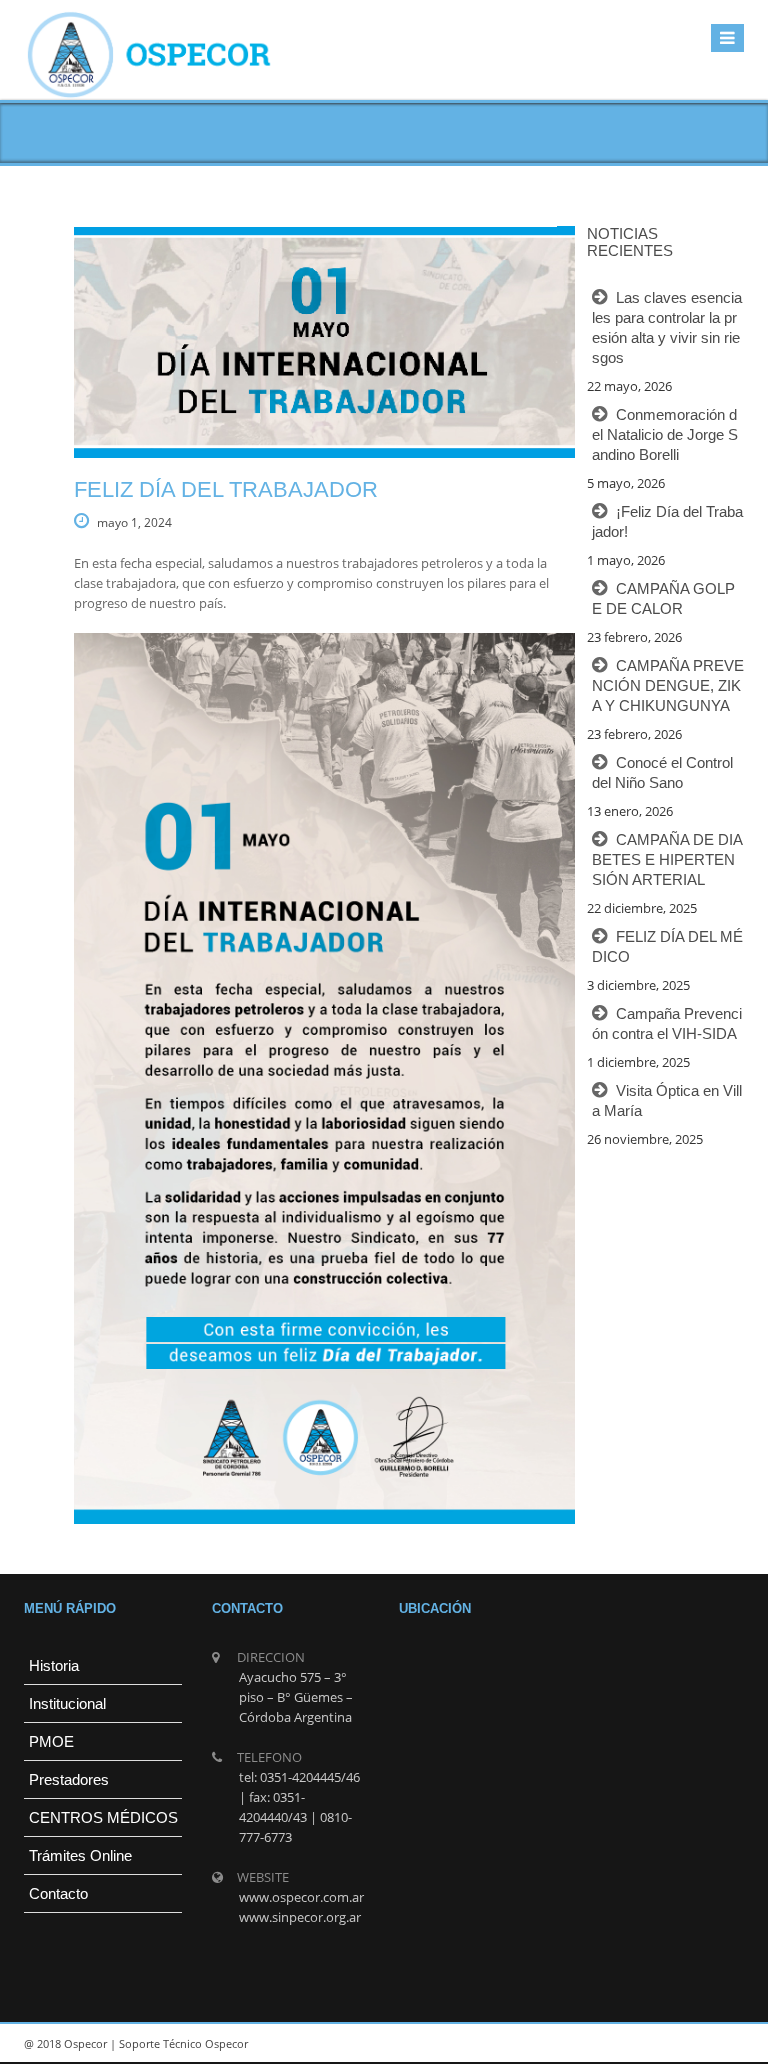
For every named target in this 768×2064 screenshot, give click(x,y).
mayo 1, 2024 (134, 522)
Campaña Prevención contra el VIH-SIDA (667, 1023)
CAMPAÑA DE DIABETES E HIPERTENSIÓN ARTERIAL (667, 859)
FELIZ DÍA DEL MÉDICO (667, 946)
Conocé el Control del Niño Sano (662, 772)
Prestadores (69, 1779)
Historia (54, 1665)
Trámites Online (80, 1855)
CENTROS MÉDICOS (103, 1817)
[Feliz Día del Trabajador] (299, 343)
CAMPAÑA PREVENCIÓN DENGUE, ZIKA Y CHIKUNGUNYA (668, 685)
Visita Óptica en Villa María (667, 1100)
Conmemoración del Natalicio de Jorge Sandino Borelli (665, 434)
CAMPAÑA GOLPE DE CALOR (663, 598)
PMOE (51, 1741)
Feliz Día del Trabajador (226, 489)
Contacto (58, 1893)
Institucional (67, 1703)
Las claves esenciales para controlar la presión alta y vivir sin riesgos (667, 327)
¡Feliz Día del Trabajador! (667, 521)
